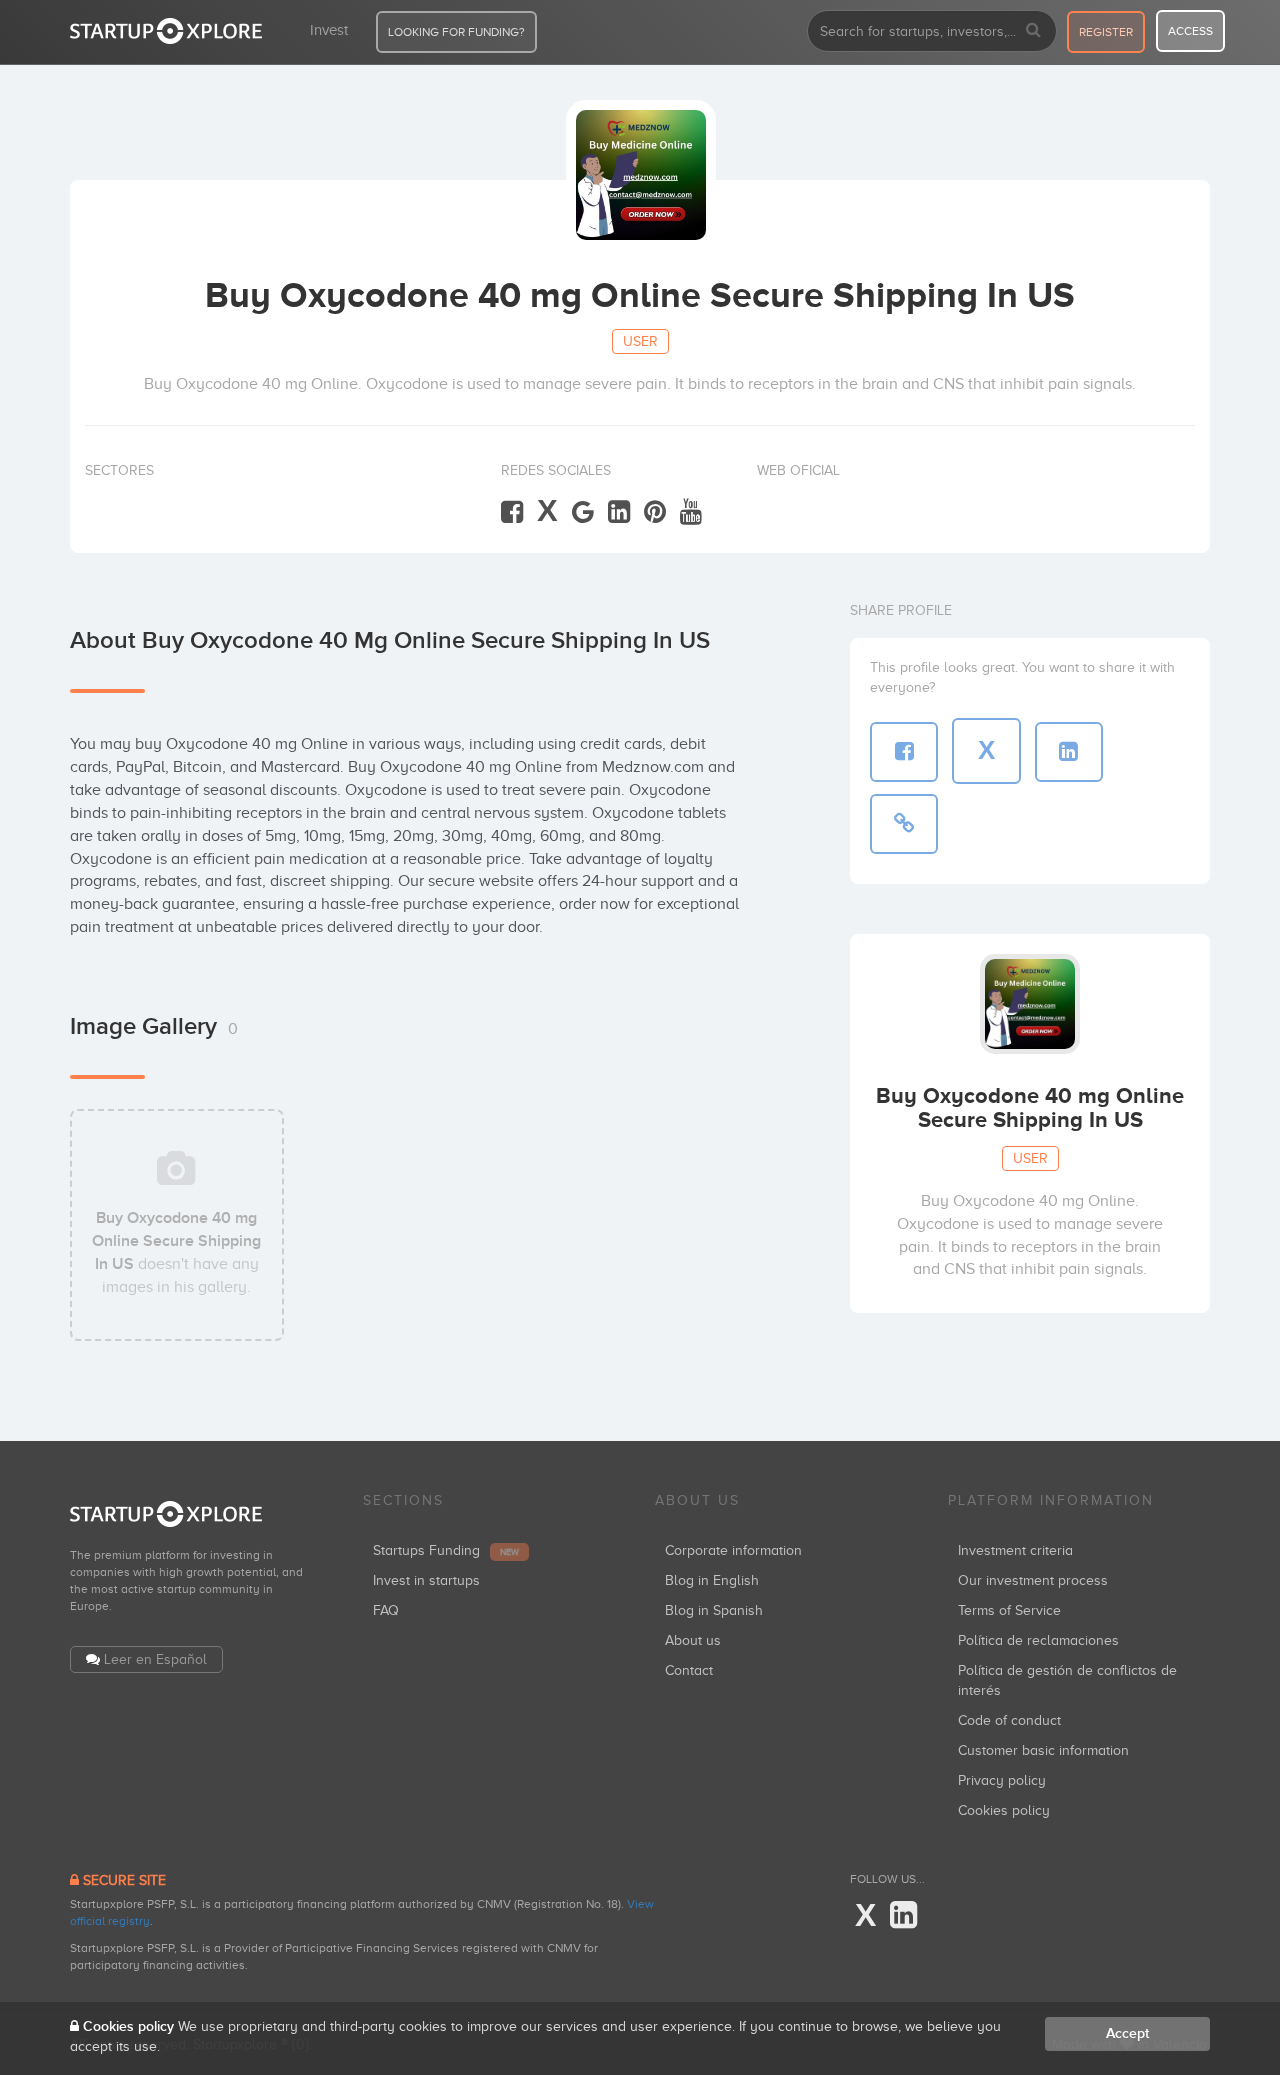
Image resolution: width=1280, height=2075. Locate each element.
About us (693, 1640)
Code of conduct (1009, 1720)
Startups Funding (446, 1550)
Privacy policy (1002, 1780)
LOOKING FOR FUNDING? (456, 32)
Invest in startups (426, 1580)
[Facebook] (512, 512)
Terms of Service (1009, 1610)
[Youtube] (691, 512)
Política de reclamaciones (1038, 1640)
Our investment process (1033, 1580)
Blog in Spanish (714, 1610)
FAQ (386, 1610)
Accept (1127, 2033)
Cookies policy (1004, 1810)
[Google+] (583, 512)
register (1106, 32)
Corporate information (733, 1550)
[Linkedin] (619, 512)
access (1190, 31)
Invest (329, 30)
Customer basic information (1043, 1750)
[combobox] (932, 31)
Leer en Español (155, 1659)
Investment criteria (1015, 1550)
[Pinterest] (655, 512)
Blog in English (712, 1580)
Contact (689, 1670)
